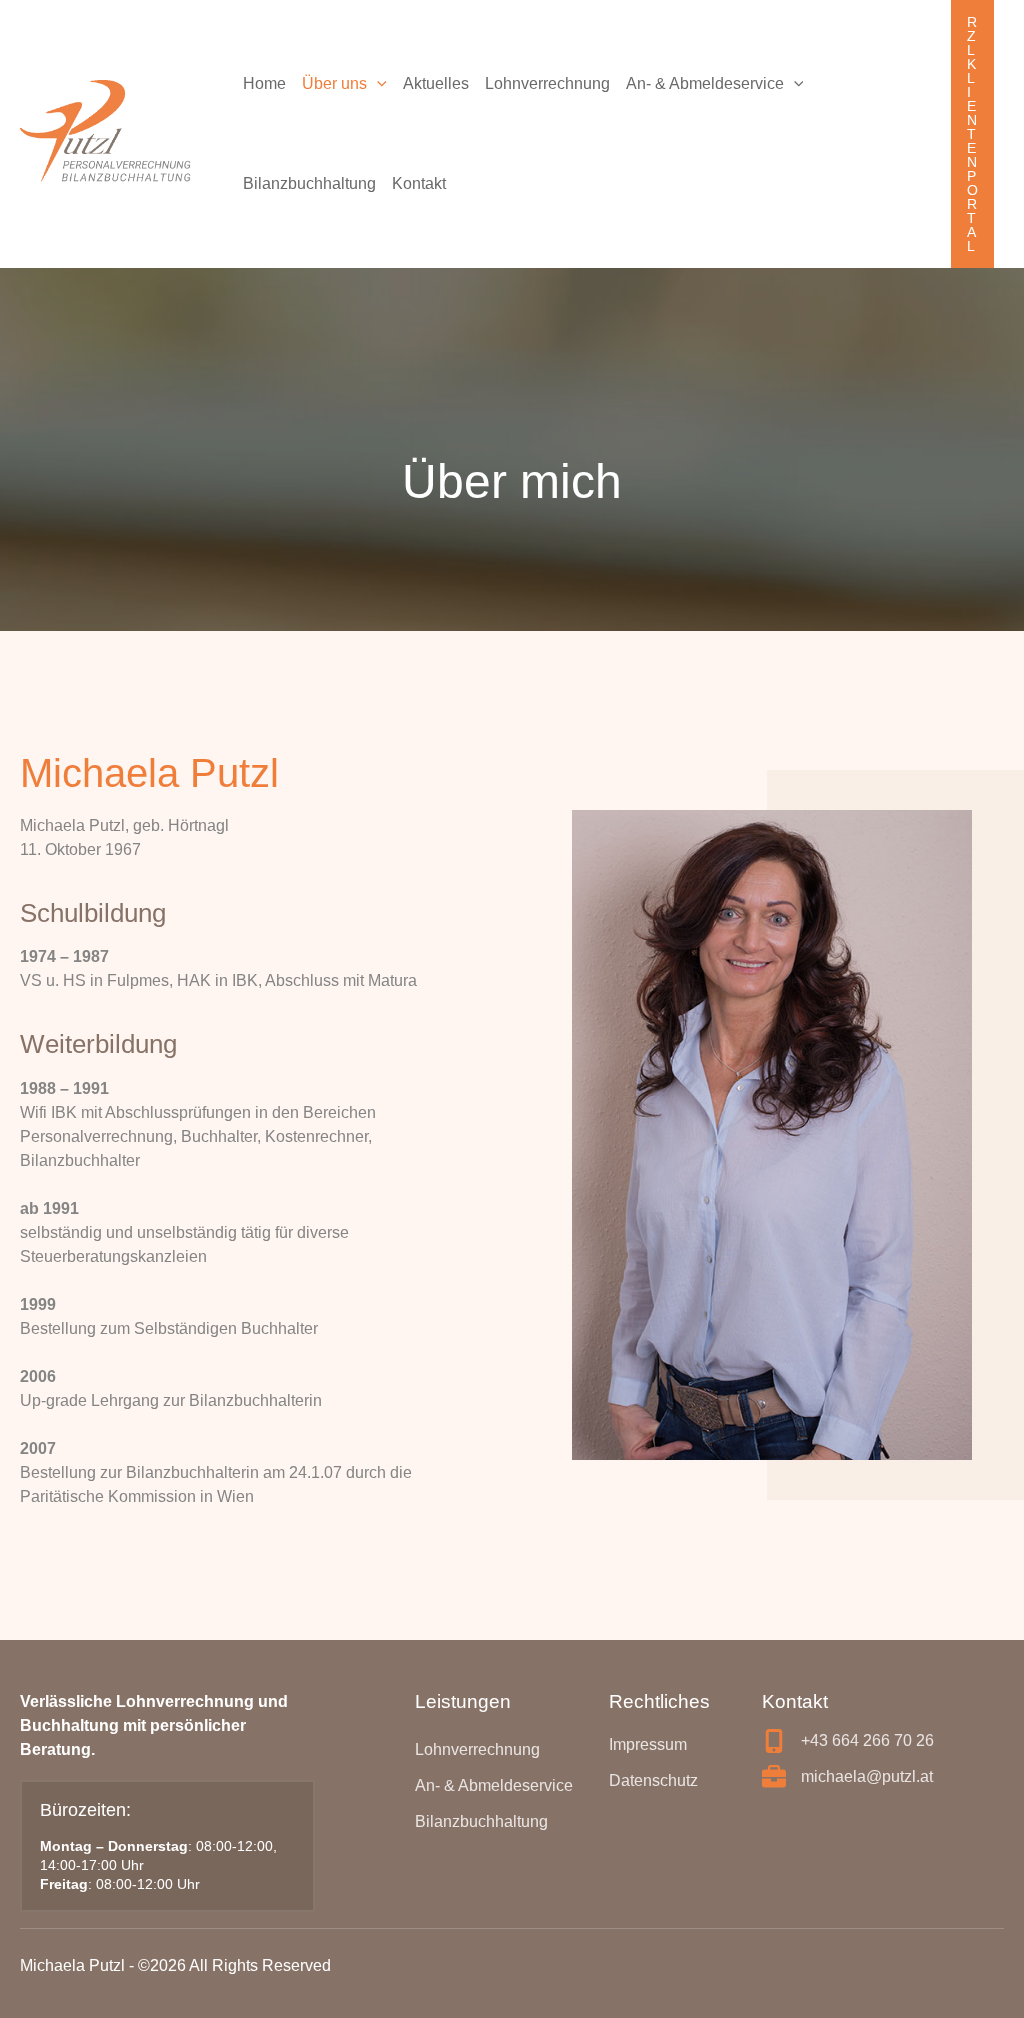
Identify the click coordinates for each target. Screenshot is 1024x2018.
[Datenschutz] (653, 1781)
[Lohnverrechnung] (477, 1750)
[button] (377, 84)
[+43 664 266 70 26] (848, 1741)
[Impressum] (648, 1745)
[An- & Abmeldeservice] (494, 1786)
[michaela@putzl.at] (847, 1777)
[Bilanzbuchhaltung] (481, 1822)
